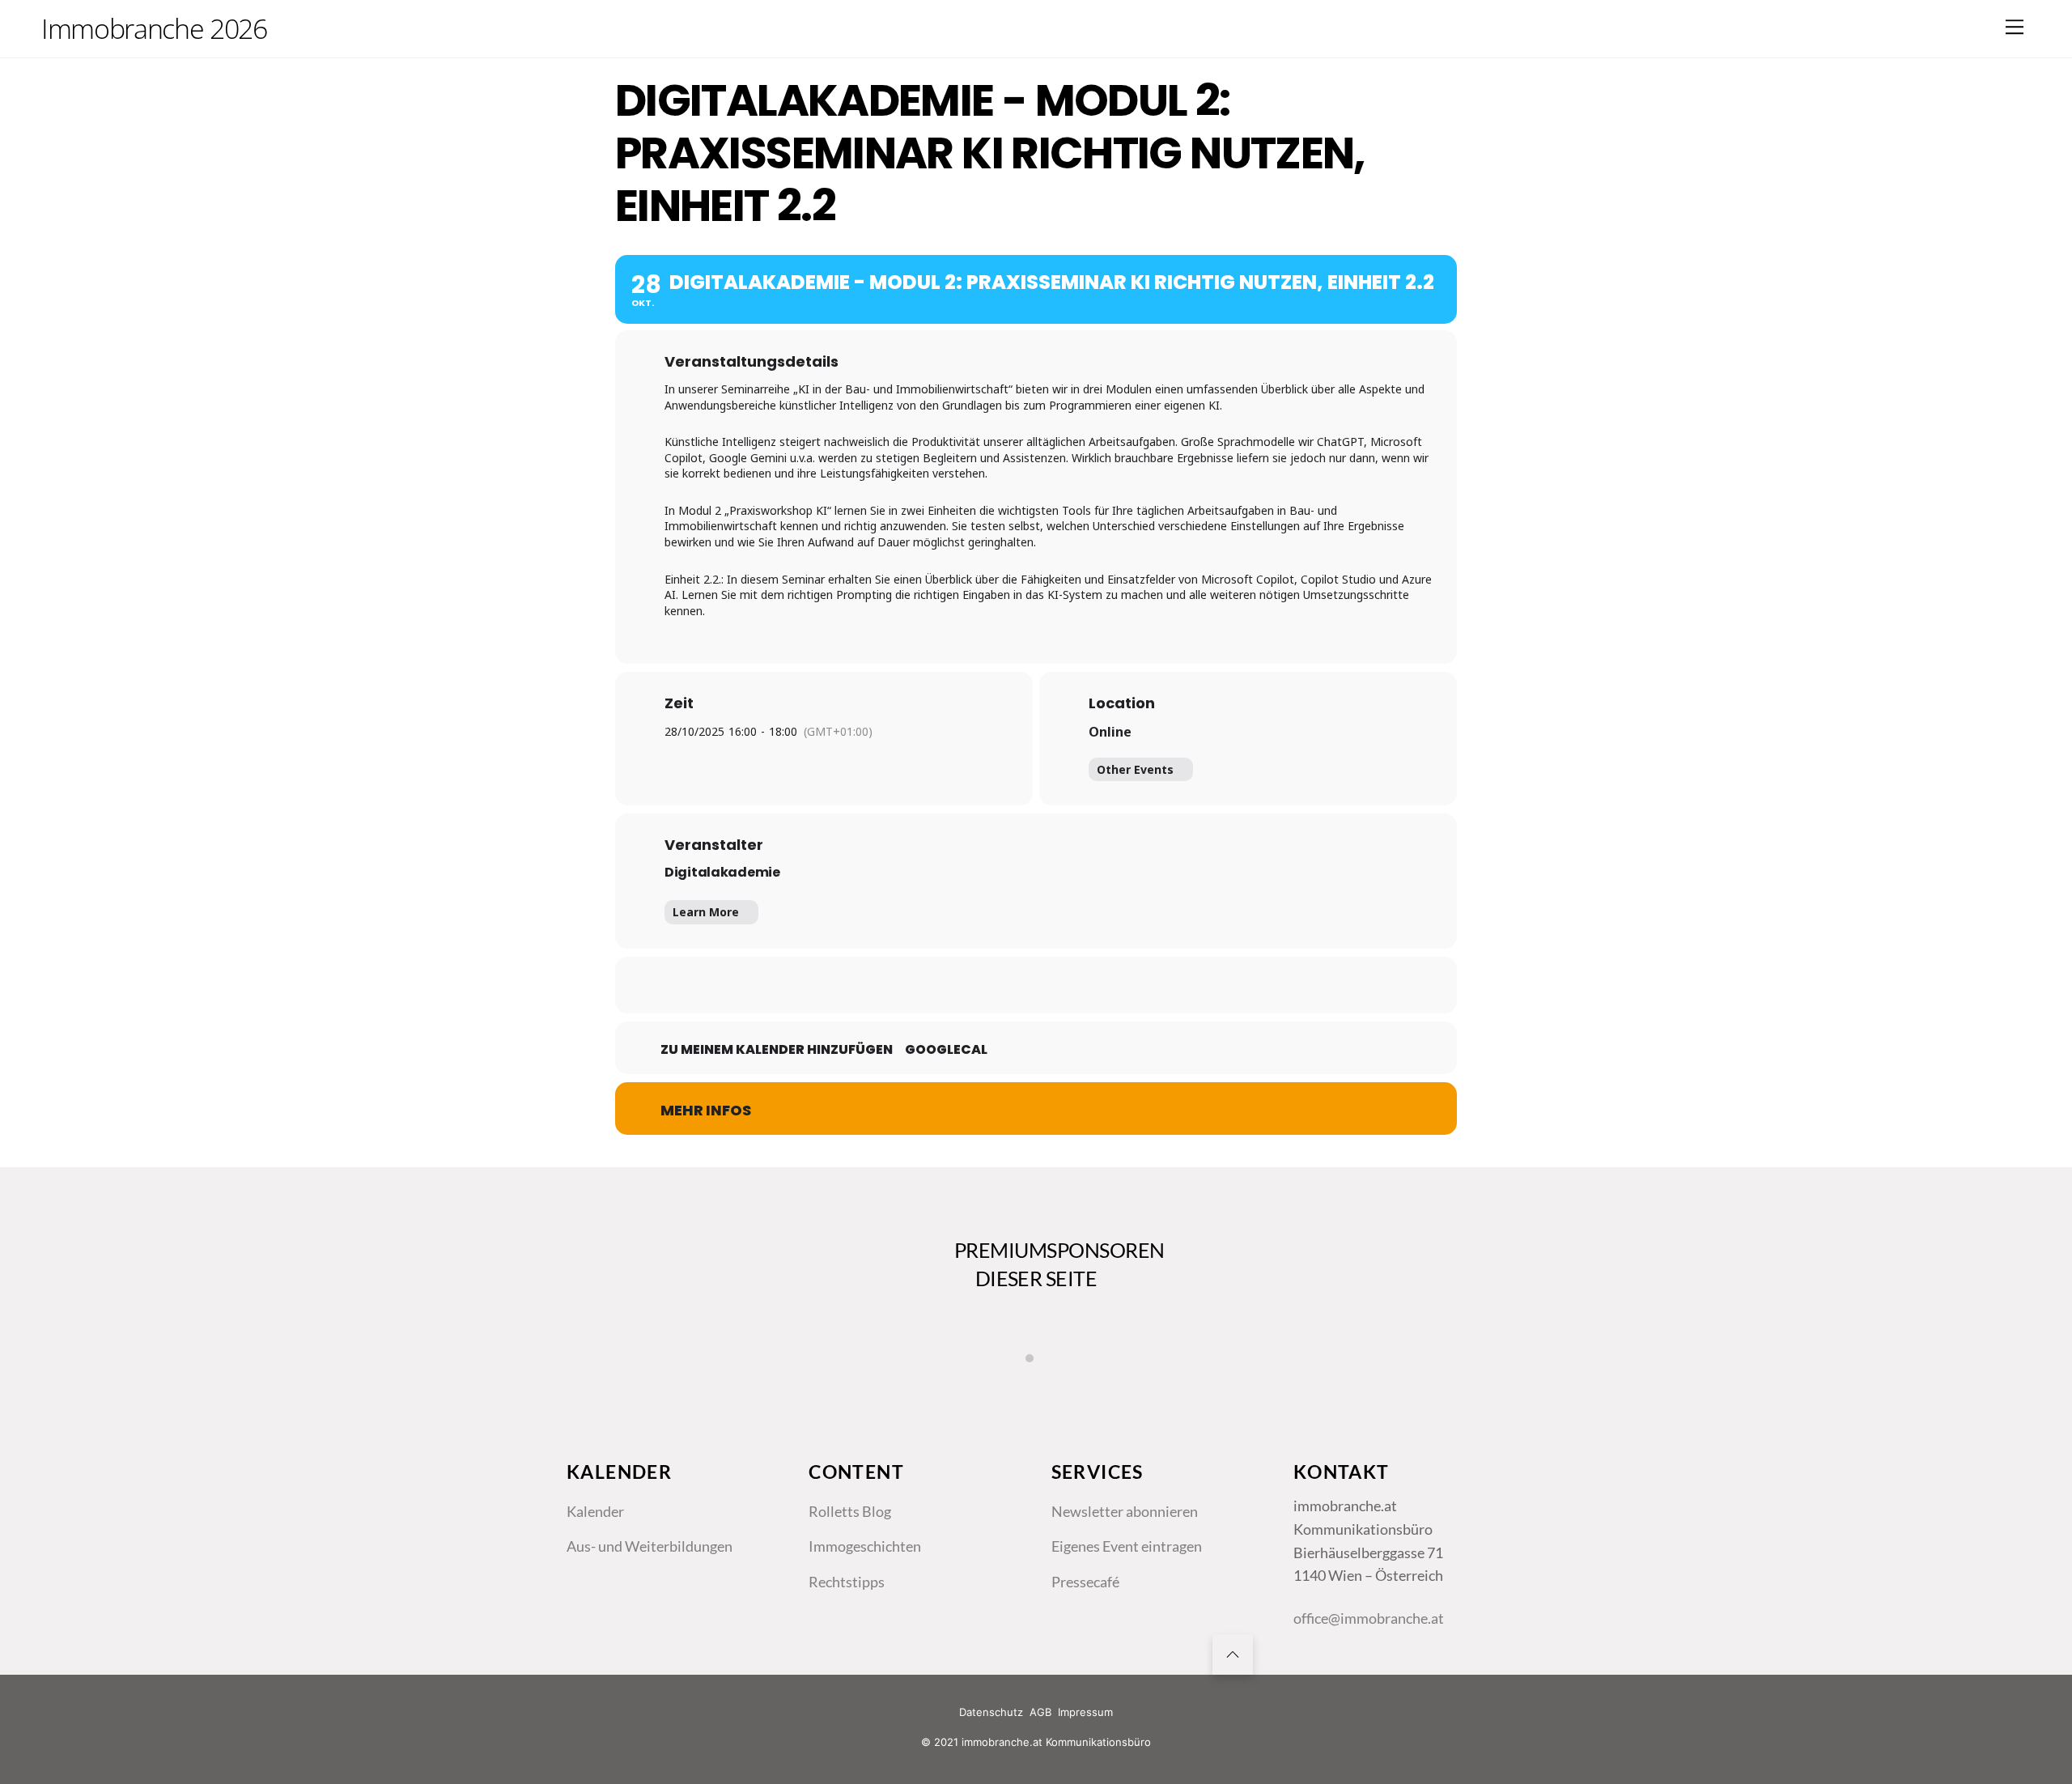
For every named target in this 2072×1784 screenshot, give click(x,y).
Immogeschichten (865, 1546)
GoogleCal (946, 1050)
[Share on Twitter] (996, 985)
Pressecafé (1085, 1582)
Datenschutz (991, 1712)
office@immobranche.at (1369, 1618)
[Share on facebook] (955, 985)
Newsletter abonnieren (1125, 1511)
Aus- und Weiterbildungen (650, 1546)
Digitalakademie (722, 872)
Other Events (1135, 769)
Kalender (595, 1511)
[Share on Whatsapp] (1076, 985)
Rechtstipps (847, 1582)
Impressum (1085, 1712)
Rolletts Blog (850, 1511)
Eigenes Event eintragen (1127, 1546)
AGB (1040, 1712)
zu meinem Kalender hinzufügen (777, 1050)
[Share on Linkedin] (1036, 985)
